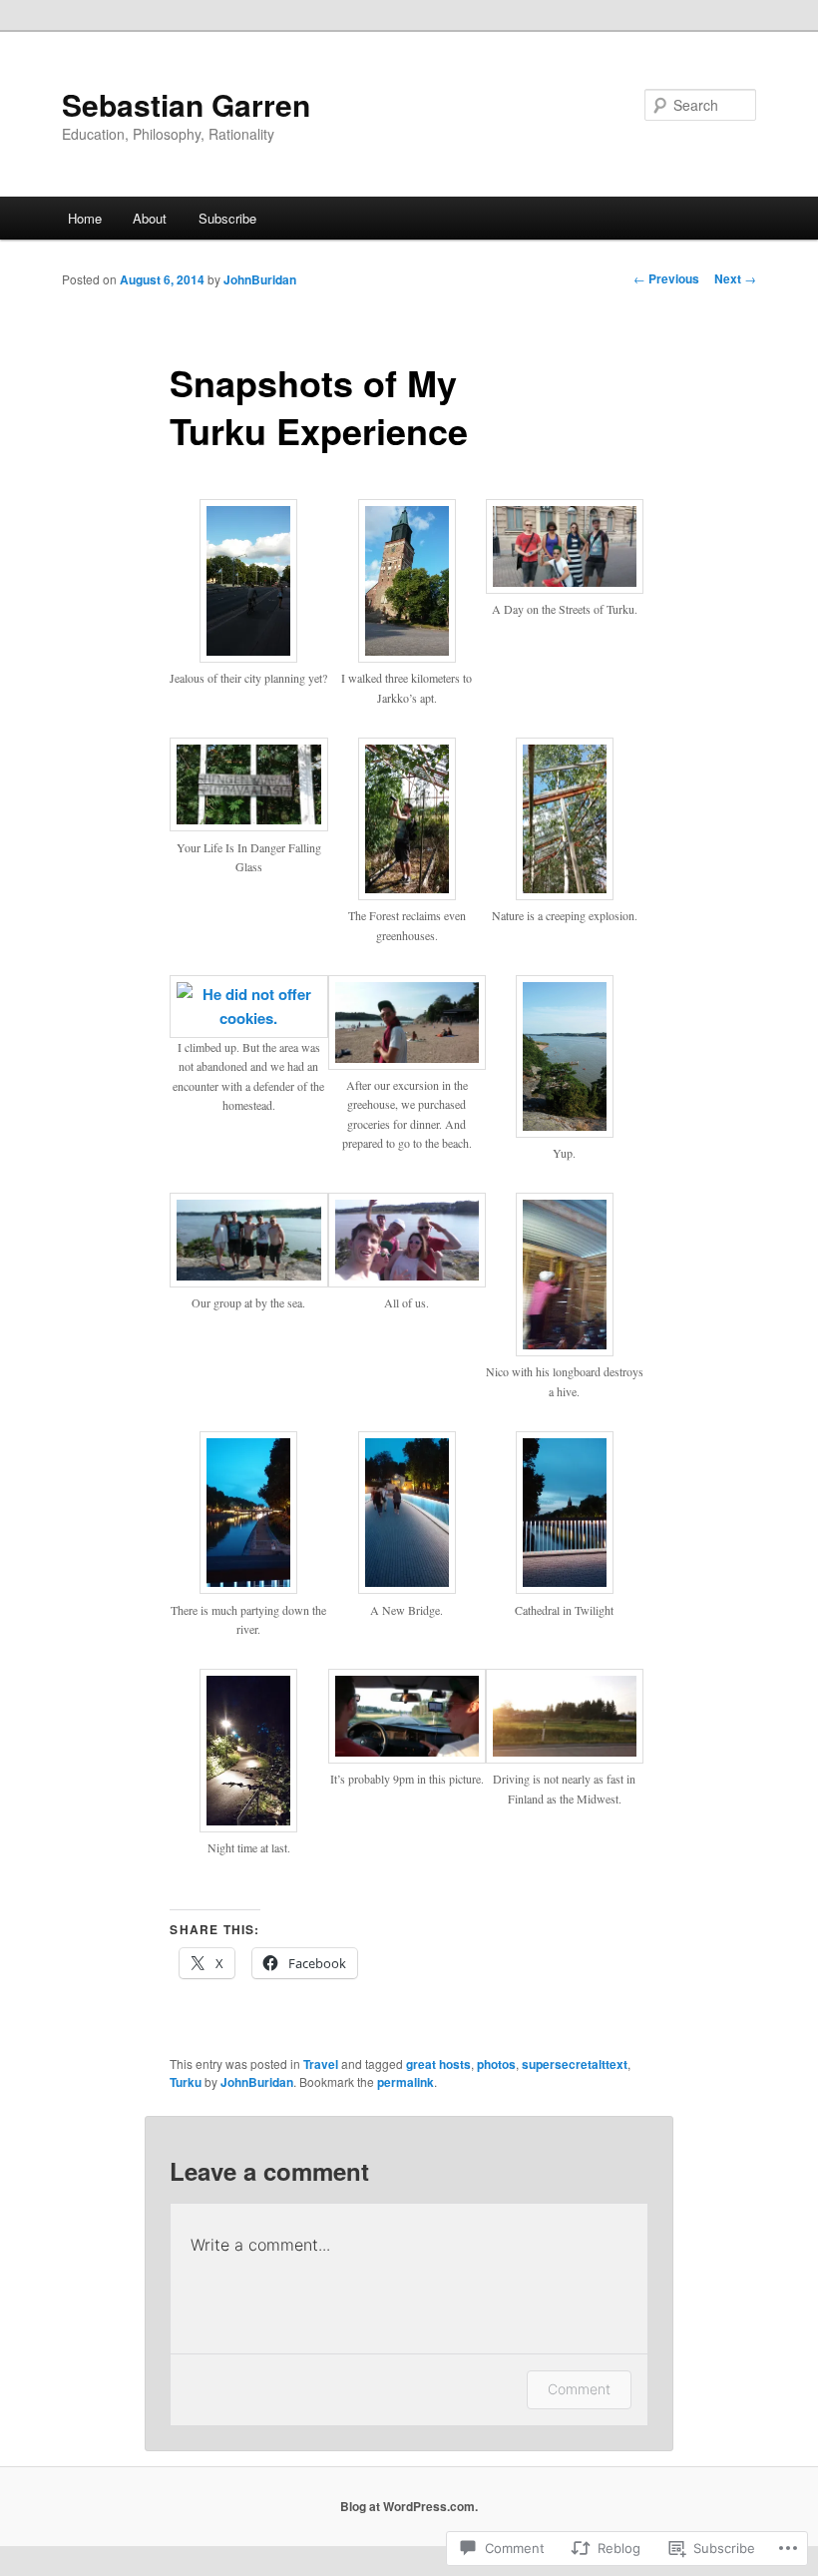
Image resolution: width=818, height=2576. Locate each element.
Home (85, 218)
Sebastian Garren (186, 104)
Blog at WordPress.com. (409, 2506)
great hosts (438, 2064)
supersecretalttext (575, 2064)
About (150, 218)
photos (496, 2064)
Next (735, 278)
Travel (321, 2064)
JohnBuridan (260, 279)
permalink (406, 2082)
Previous (666, 278)
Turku (186, 2082)
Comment (579, 2389)
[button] (248, 603)
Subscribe (227, 218)
